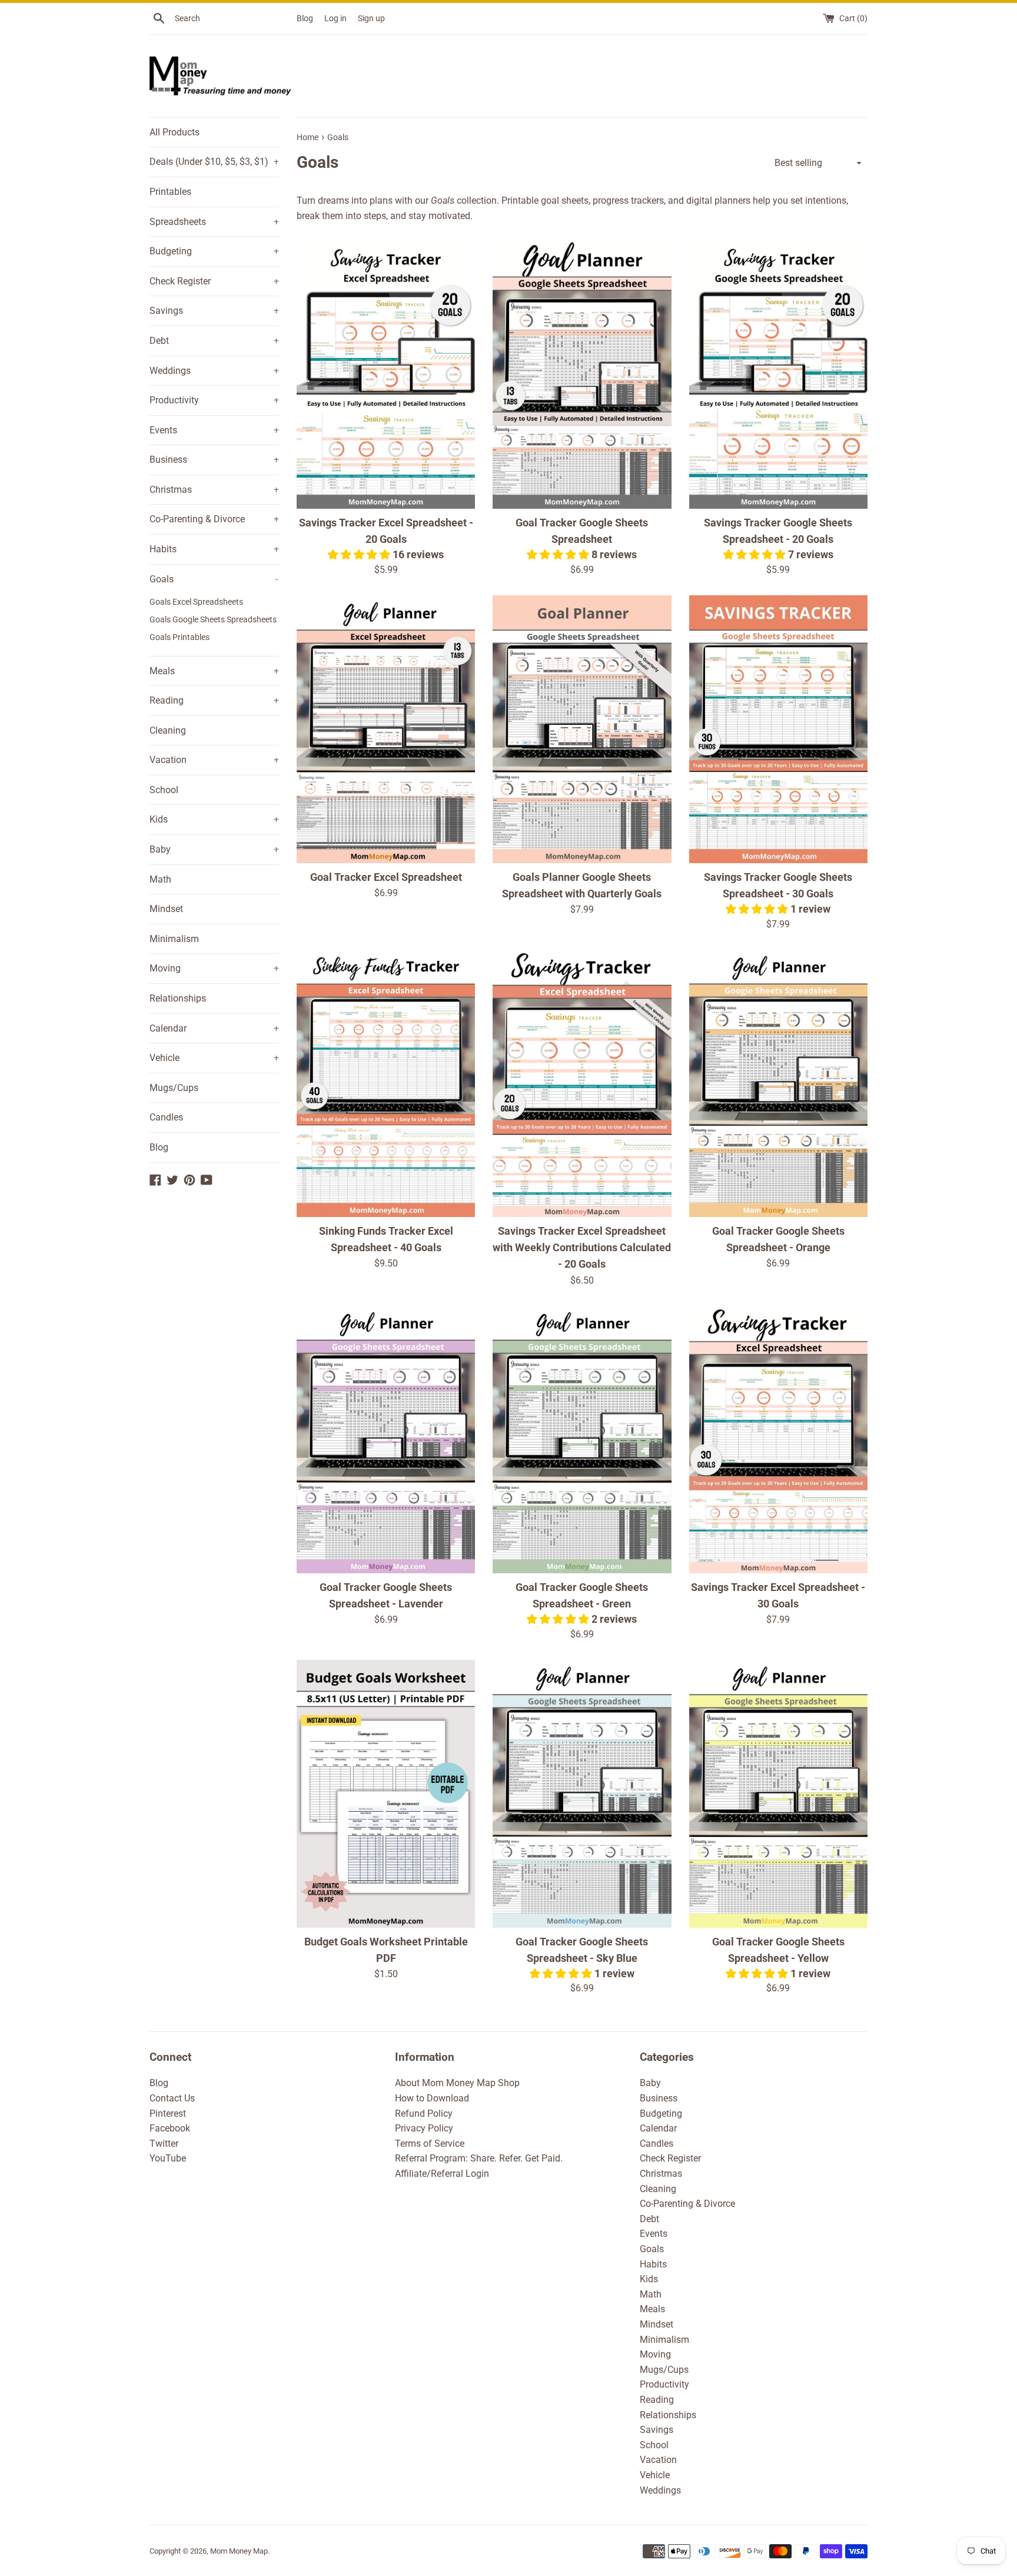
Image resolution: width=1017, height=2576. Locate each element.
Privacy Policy (424, 2128)
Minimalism (174, 939)
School (164, 790)
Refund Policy (424, 2113)
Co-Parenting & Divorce (214, 519)
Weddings (214, 371)
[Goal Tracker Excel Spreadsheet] (386, 729)
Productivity (214, 400)
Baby (214, 849)
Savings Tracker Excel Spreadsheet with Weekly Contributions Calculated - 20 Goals (582, 1248)
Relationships (178, 998)
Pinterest (168, 2113)
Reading (214, 700)
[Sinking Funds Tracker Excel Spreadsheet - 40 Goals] (386, 1083)
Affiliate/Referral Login (442, 2174)
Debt (214, 341)
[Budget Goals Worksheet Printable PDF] (386, 1794)
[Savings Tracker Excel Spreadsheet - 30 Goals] (778, 1439)
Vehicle (214, 1058)
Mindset (166, 909)
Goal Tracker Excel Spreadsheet (386, 877)
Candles (166, 1117)
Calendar (214, 1028)
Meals (214, 671)
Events (214, 430)
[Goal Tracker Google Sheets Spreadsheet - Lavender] (386, 1439)
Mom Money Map (239, 2551)
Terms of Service (430, 2144)
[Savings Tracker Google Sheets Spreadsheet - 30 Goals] (778, 729)
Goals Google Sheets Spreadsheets (213, 619)
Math (160, 879)
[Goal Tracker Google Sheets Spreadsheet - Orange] (778, 1083)
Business (214, 460)
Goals (214, 579)
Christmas (214, 490)
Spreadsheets (214, 222)
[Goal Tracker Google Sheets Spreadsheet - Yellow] (778, 1794)
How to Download (432, 2098)
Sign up (371, 19)
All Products (175, 132)
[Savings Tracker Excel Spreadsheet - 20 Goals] (386, 375)
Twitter (164, 2144)
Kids (214, 819)
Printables (170, 192)
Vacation (214, 760)
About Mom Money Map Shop (457, 2083)
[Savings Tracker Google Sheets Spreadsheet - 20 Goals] (778, 375)
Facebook (170, 2128)
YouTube (168, 2158)
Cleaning (168, 730)
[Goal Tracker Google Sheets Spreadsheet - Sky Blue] (582, 1794)
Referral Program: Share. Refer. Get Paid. (479, 2158)
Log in (335, 19)
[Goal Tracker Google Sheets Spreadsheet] (582, 375)
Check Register (214, 281)
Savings (214, 311)
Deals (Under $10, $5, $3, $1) (214, 162)
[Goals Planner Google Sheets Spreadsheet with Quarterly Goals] (582, 729)
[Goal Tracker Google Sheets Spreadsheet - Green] (582, 1439)
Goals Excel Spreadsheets (196, 602)
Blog (305, 19)
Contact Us (172, 2098)
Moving (214, 968)
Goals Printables (180, 637)
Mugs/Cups (174, 1088)
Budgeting (214, 251)
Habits (214, 549)
